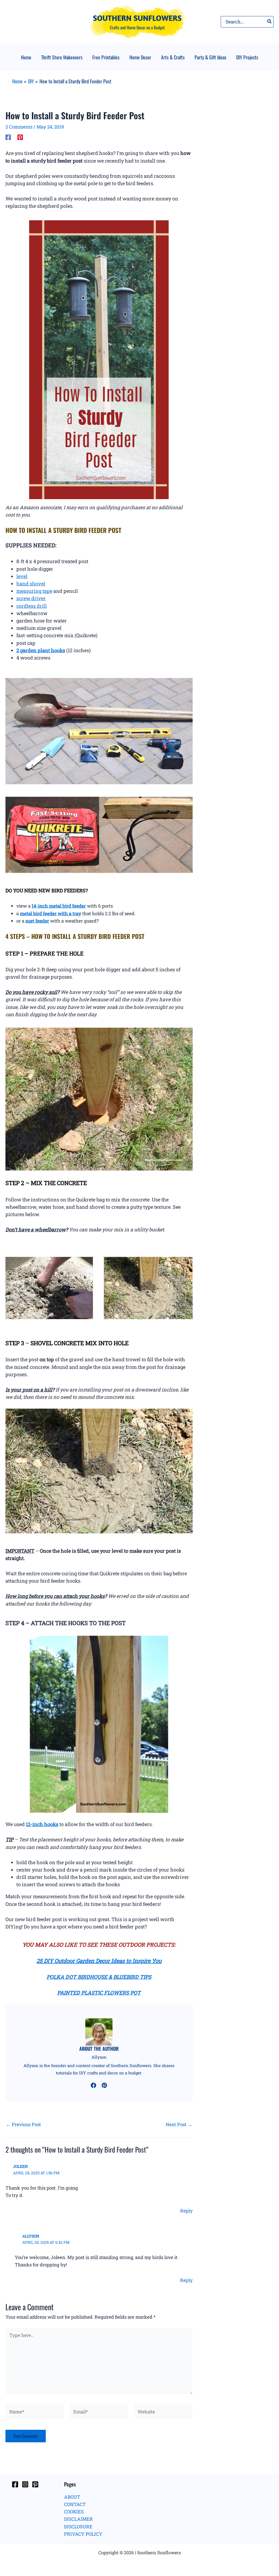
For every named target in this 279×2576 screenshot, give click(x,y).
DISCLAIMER (78, 2519)
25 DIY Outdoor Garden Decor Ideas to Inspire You (99, 1961)
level (22, 576)
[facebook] (93, 2085)
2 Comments (19, 127)
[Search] (270, 22)
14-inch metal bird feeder (59, 906)
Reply (186, 2211)
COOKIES (74, 2512)
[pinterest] (104, 2085)
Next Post (179, 2124)
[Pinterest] (20, 137)
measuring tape (34, 591)
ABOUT (72, 2497)
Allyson (31, 2236)
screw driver (31, 598)
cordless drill (32, 606)
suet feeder (37, 921)
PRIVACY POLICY (83, 2534)
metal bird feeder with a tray (51, 913)
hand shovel (31, 584)
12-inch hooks (42, 1824)
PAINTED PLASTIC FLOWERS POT (99, 1993)
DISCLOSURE (78, 2527)
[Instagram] (25, 2484)
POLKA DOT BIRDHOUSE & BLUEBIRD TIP (97, 1977)
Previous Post (23, 2124)
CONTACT (75, 2504)
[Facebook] (8, 137)
